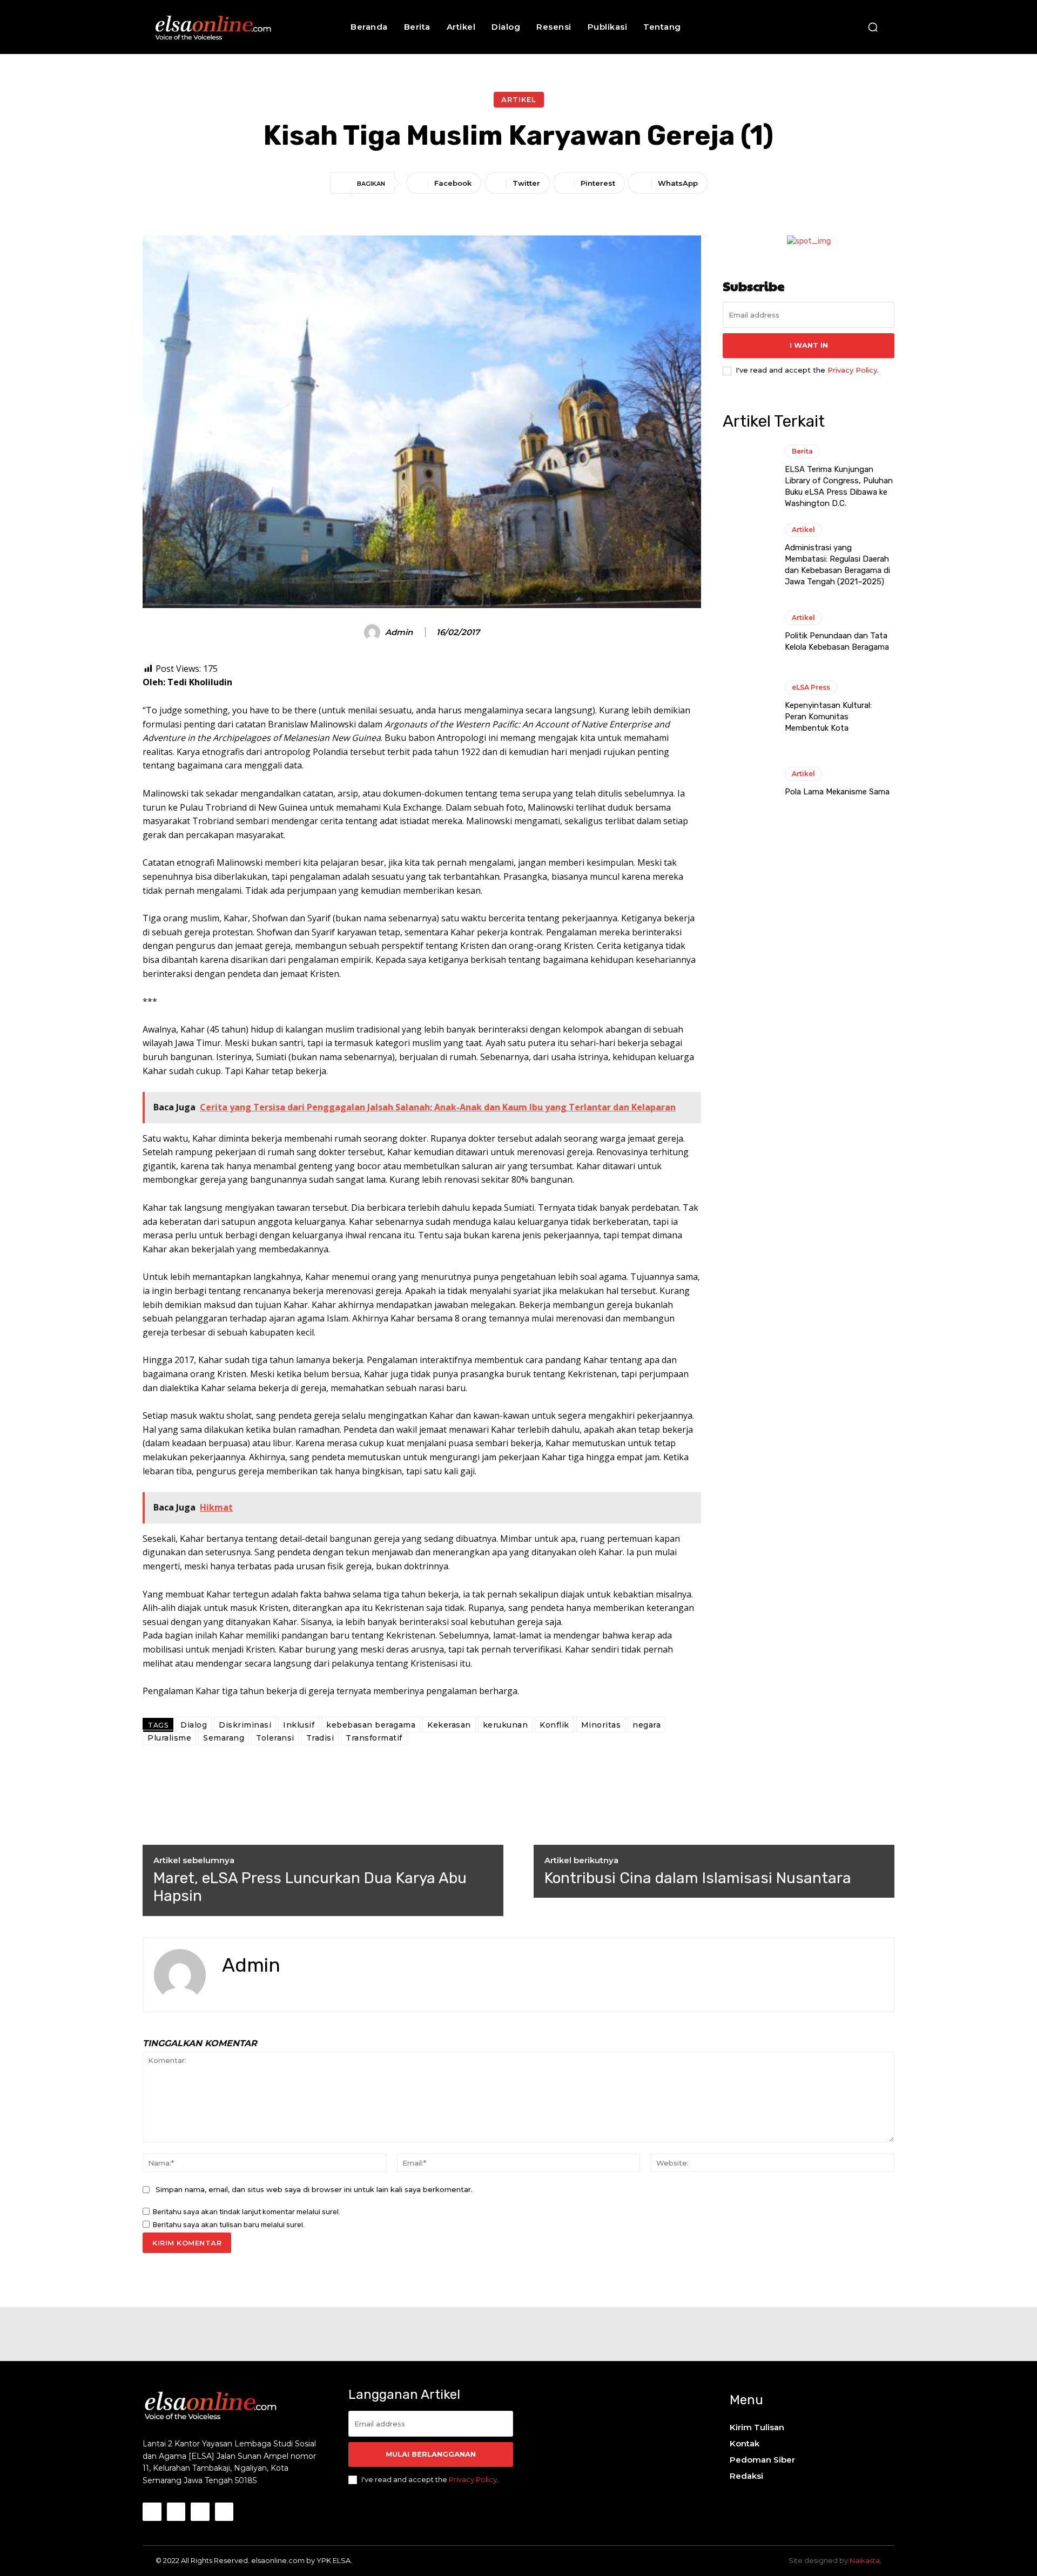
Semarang (224, 1738)
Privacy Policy (852, 370)
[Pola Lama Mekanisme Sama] (748, 783)
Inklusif (299, 1725)
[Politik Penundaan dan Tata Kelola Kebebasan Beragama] (748, 632)
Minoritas (601, 1725)
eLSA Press (811, 687)
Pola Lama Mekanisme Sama (837, 792)
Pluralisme (169, 1738)
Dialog (194, 1725)
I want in (809, 345)
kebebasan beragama (371, 1725)
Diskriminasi (245, 1725)
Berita (802, 451)
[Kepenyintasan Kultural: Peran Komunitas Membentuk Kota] (748, 707)
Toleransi (275, 1738)
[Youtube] (224, 2512)
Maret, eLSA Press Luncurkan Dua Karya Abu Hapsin (310, 1887)
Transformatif (374, 1738)
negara (647, 1725)
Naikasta (865, 2560)
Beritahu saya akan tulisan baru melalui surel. (229, 2225)
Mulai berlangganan (431, 2454)
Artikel (519, 99)
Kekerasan (449, 1725)
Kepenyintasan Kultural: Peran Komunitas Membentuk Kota (828, 717)
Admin (399, 632)
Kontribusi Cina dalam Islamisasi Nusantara (698, 1878)
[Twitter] (245, 1990)
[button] (873, 27)
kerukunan (506, 1725)
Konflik (554, 1725)
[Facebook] (226, 1990)
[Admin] (374, 632)
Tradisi (320, 1738)
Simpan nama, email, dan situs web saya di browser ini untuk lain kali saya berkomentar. (314, 2189)
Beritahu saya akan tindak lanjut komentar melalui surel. (247, 2212)
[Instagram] (176, 2512)
